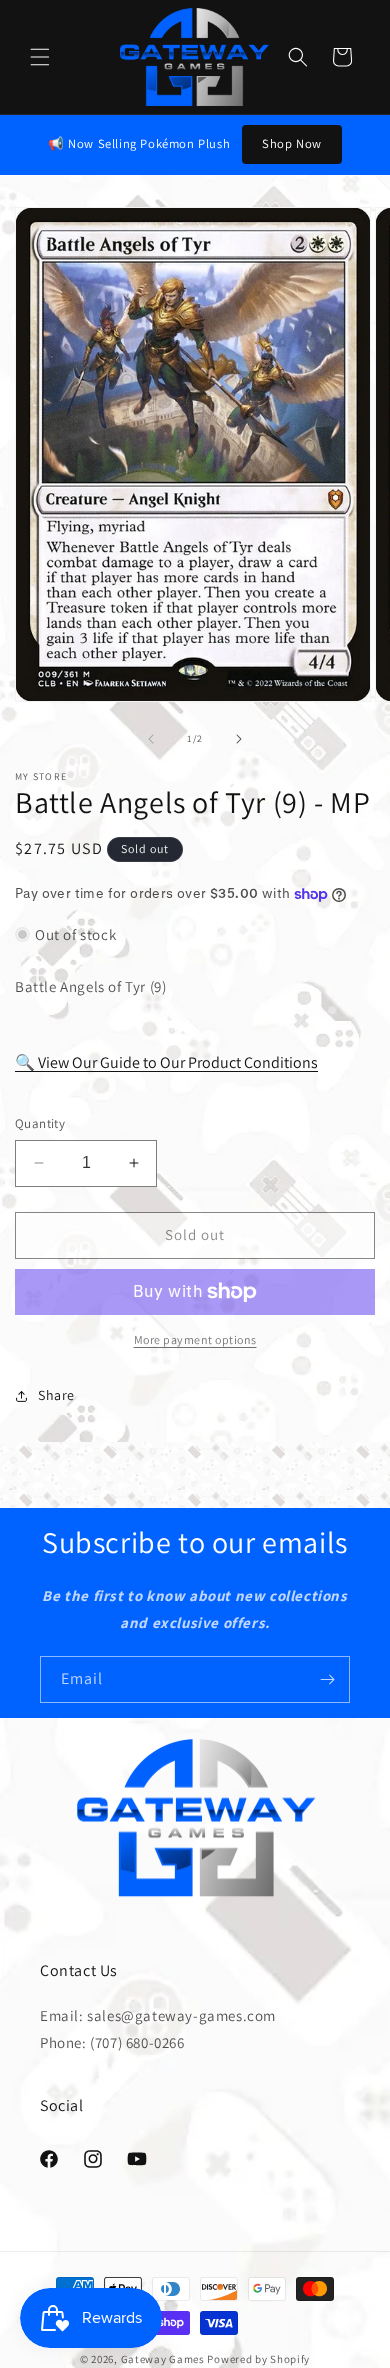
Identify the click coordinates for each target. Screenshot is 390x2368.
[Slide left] (151, 739)
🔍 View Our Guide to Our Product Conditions (166, 1062)
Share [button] (56, 1395)
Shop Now (292, 143)
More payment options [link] (195, 1339)
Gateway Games (163, 2359)
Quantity (40, 1123)
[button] (40, 57)
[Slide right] (239, 739)
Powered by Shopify (258, 2359)
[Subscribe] (327, 1679)
